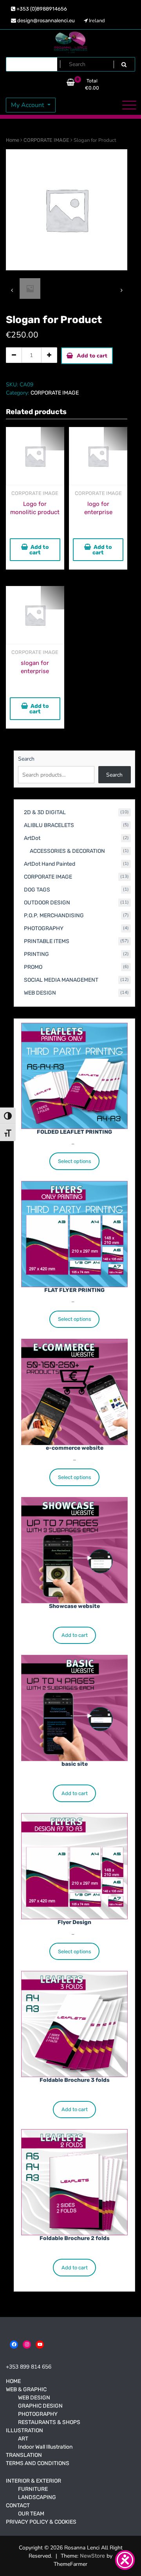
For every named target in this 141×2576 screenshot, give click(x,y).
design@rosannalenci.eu (45, 21)
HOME (13, 2381)
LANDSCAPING (37, 2497)
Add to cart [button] (39, 550)
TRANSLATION (24, 2455)
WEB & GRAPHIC (26, 2389)
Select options (75, 1161)
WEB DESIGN (34, 2398)
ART (23, 2439)
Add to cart (92, 356)
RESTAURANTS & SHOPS (49, 2422)
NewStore (92, 2556)
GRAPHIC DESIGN (40, 2406)
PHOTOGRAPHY (38, 2414)
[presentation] (12, 290)
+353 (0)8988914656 (41, 9)
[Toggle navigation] (129, 105)
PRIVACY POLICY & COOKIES (41, 2522)
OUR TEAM (31, 2514)
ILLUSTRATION (24, 2430)
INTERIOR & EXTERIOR (33, 2481)
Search (26, 759)
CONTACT (18, 2505)
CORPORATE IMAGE (46, 140)
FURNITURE (33, 2489)
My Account (28, 105)
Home (13, 140)
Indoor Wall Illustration (45, 2447)
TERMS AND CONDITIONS (38, 2463)
